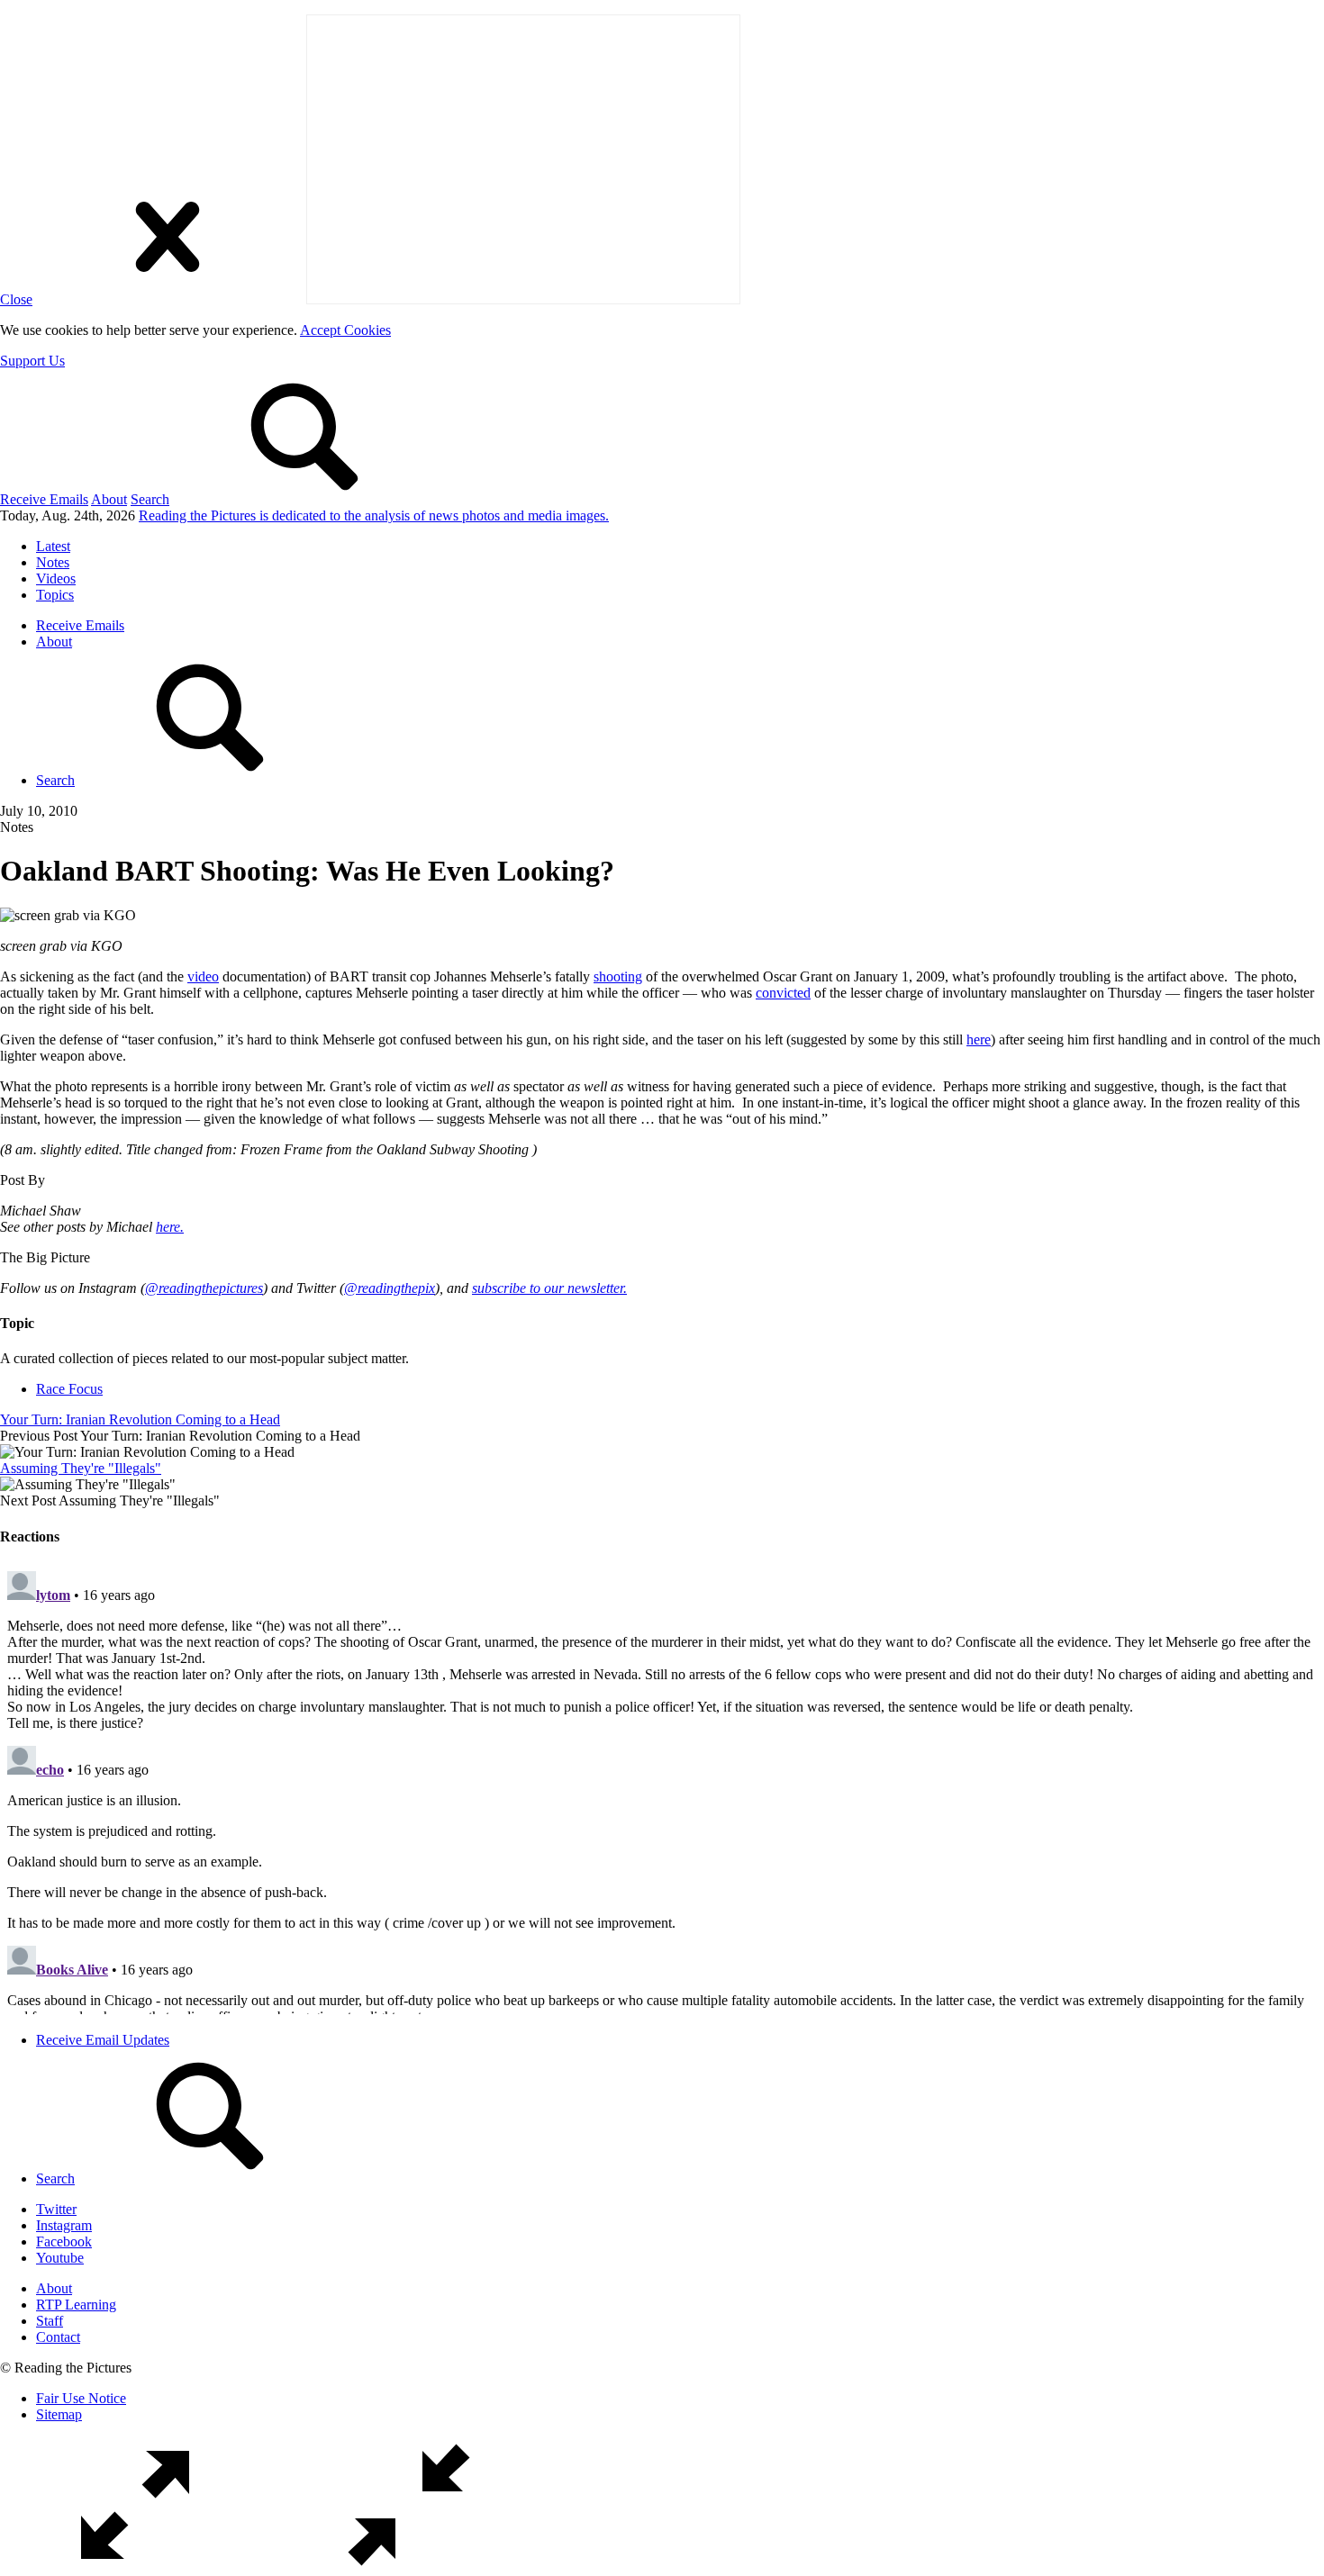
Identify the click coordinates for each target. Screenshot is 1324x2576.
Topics (55, 595)
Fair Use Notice (81, 2398)
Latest (53, 546)
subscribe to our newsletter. (549, 1288)
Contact (58, 2337)
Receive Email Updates (103, 2040)
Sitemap (59, 2414)
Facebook (64, 2242)
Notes (53, 562)
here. (170, 1227)
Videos (56, 578)
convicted (783, 993)
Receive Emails (44, 499)
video (203, 976)
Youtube (60, 2258)
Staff (50, 2321)
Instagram (64, 2225)
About (109, 499)
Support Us (32, 361)
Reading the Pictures (374, 515)
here (979, 1039)
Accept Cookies (345, 330)
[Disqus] (662, 1789)
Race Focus (69, 1389)
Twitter (56, 2209)
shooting (618, 976)
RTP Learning (76, 2305)
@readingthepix (390, 1288)
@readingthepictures (204, 1288)
